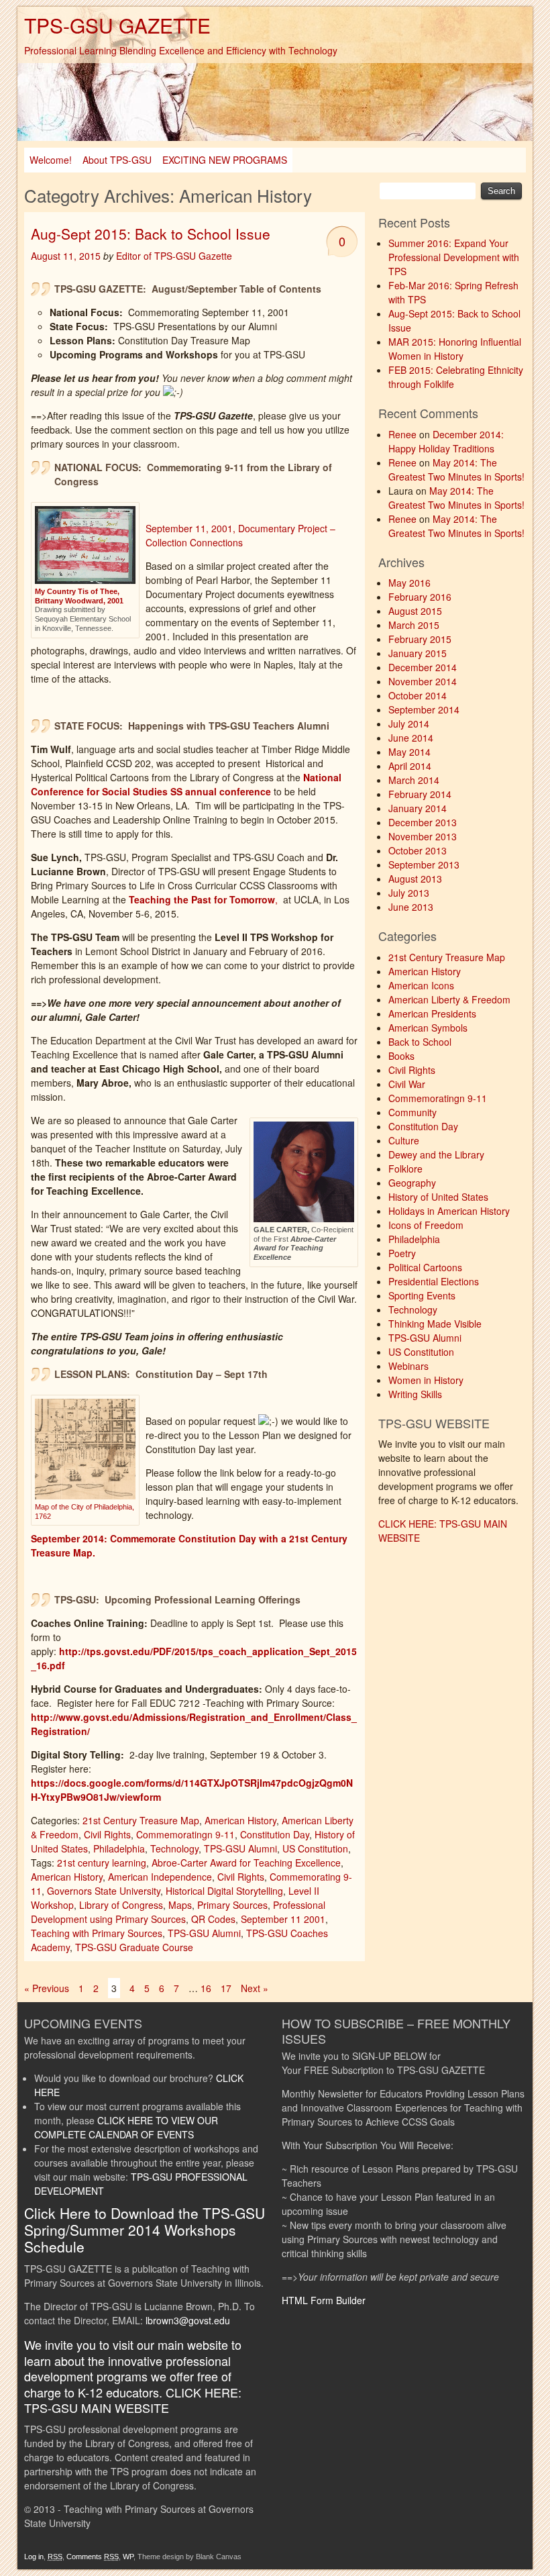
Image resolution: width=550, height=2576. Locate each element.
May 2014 (409, 752)
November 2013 (423, 836)
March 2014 (414, 780)
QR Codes (213, 1919)
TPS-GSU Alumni (240, 1848)
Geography (412, 1183)
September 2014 (424, 709)
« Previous (47, 1988)
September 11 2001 (283, 1919)
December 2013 (423, 822)
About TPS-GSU (117, 160)
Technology (174, 1848)
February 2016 (420, 597)
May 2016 (409, 583)
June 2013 (411, 907)
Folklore (405, 1169)
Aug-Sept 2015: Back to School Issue (151, 234)
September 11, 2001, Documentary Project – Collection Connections (240, 535)
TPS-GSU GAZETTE (117, 25)
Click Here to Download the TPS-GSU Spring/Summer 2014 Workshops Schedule (145, 2230)
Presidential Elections (434, 1281)
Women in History (426, 1380)
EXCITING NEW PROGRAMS (225, 160)
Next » (255, 1988)
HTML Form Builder (324, 2300)
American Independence (160, 1877)
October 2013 (418, 850)
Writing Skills (415, 1394)
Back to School (420, 1042)
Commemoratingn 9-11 (185, 1834)
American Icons (421, 985)
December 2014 (423, 667)
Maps (180, 1905)
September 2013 (424, 864)
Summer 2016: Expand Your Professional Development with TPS (454, 257)
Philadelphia (119, 1848)
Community (412, 1112)
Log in (34, 2557)
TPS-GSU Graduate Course (134, 1947)
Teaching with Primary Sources (97, 1933)
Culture (404, 1140)
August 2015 (415, 611)
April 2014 (410, 766)
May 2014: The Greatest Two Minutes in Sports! (456, 469)
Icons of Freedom (426, 1225)
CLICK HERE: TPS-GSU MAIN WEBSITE (133, 2400)
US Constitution (315, 1848)
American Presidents (432, 1013)
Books (401, 1056)
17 (226, 1988)
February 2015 (420, 639)
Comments (93, 2557)
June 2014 (411, 738)
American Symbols (428, 1028)
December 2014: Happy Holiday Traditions (446, 441)
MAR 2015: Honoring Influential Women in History (455, 349)
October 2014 (418, 695)
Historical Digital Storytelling (224, 1891)
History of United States (438, 1197)
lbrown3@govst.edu (188, 2320)
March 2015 (414, 625)
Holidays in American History (449, 1211)
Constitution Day (275, 1834)
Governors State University (104, 1891)
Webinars (408, 1366)
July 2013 (409, 893)
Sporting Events (422, 1295)
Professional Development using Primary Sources (178, 1912)
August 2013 (415, 879)
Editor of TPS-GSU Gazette (174, 256)
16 (206, 1988)
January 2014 (418, 808)
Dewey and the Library (436, 1154)
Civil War (407, 1084)
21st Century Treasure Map (141, 1820)
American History (240, 1820)
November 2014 (423, 681)
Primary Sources (232, 1905)
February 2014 (420, 794)
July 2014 (409, 724)
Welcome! (51, 160)
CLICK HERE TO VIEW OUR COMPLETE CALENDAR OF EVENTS (126, 2127)
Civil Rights (107, 1834)
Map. (88, 1552)
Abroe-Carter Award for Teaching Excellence (246, 1863)
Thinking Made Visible (435, 1324)
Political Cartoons (425, 1267)
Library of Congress (121, 1905)
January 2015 (418, 653)
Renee (402, 434)
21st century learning (102, 1863)
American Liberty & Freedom (449, 999)
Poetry (402, 1253)
